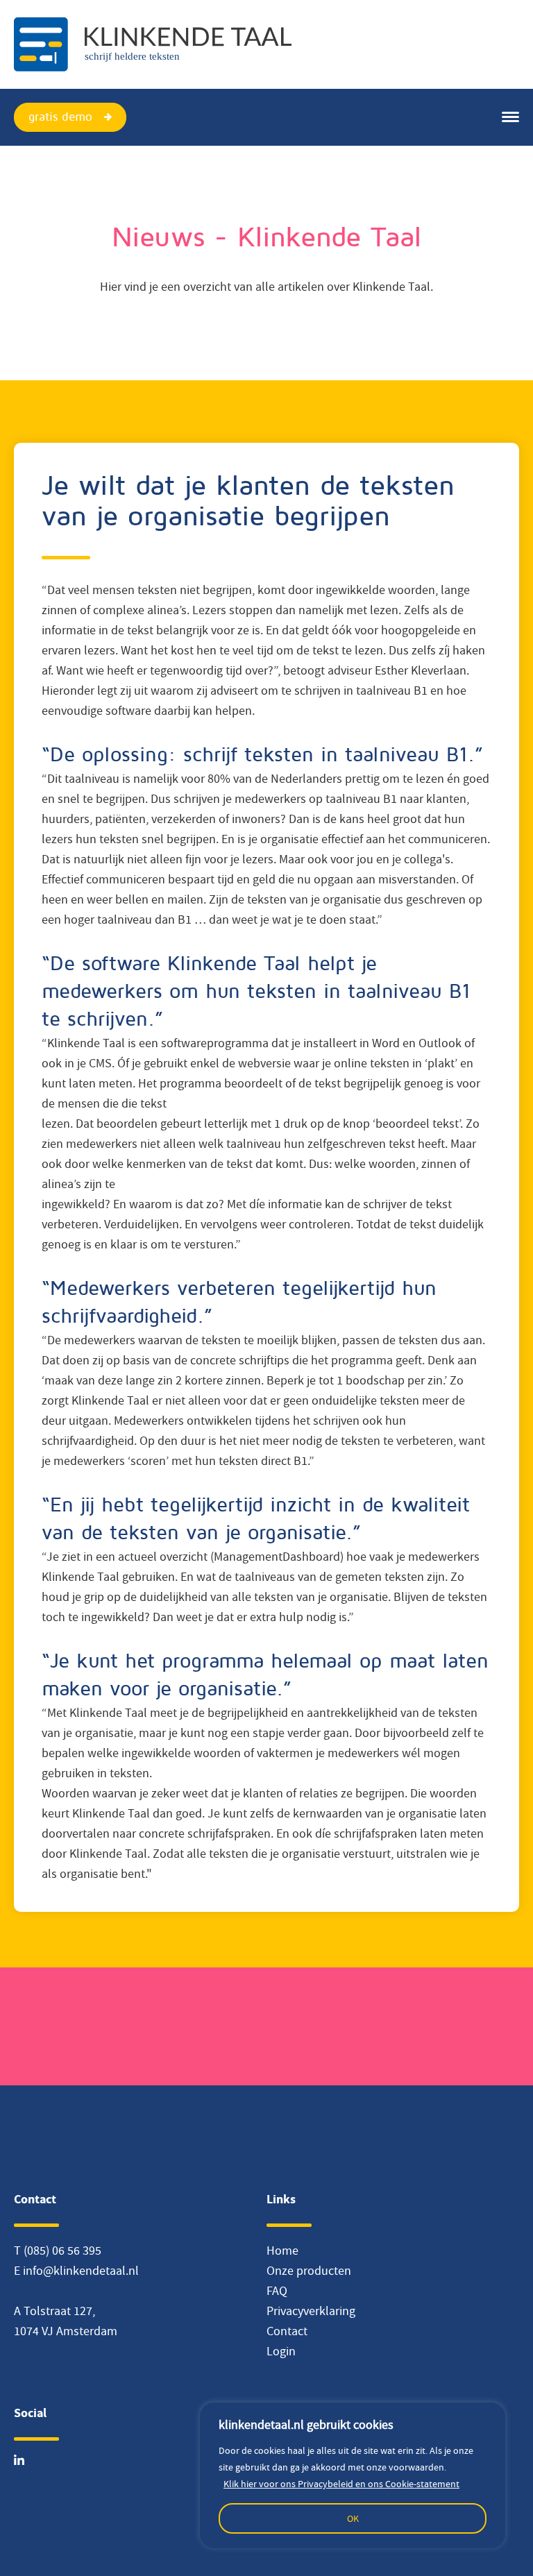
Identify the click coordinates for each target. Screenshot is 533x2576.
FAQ (277, 2291)
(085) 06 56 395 (62, 2251)
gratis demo (60, 117)
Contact (287, 2331)
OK (353, 2518)
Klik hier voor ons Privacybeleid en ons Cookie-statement (341, 2484)
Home (282, 2251)
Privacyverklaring (311, 2311)
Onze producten (309, 2271)
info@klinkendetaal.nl (81, 2271)
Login (281, 2352)
